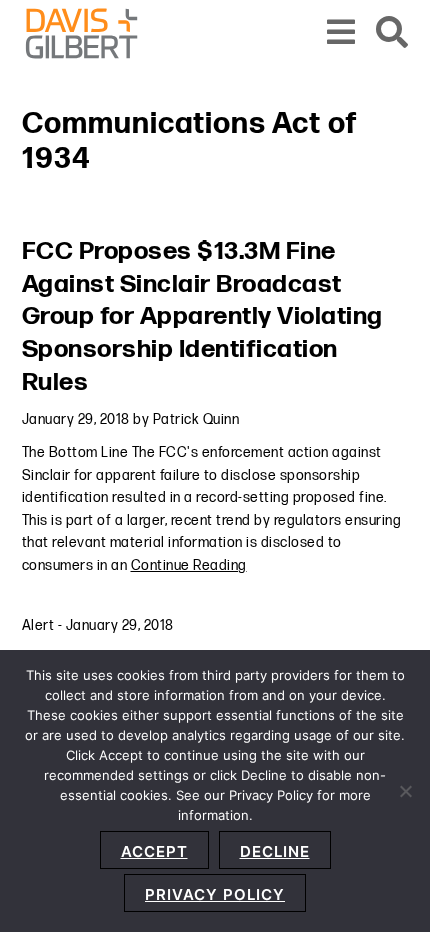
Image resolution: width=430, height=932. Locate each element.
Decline (275, 851)
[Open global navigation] (341, 33)
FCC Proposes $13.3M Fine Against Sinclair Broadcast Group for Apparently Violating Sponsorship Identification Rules (202, 316)
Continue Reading (189, 565)
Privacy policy (215, 894)
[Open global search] (392, 33)
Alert (38, 625)
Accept (154, 851)
